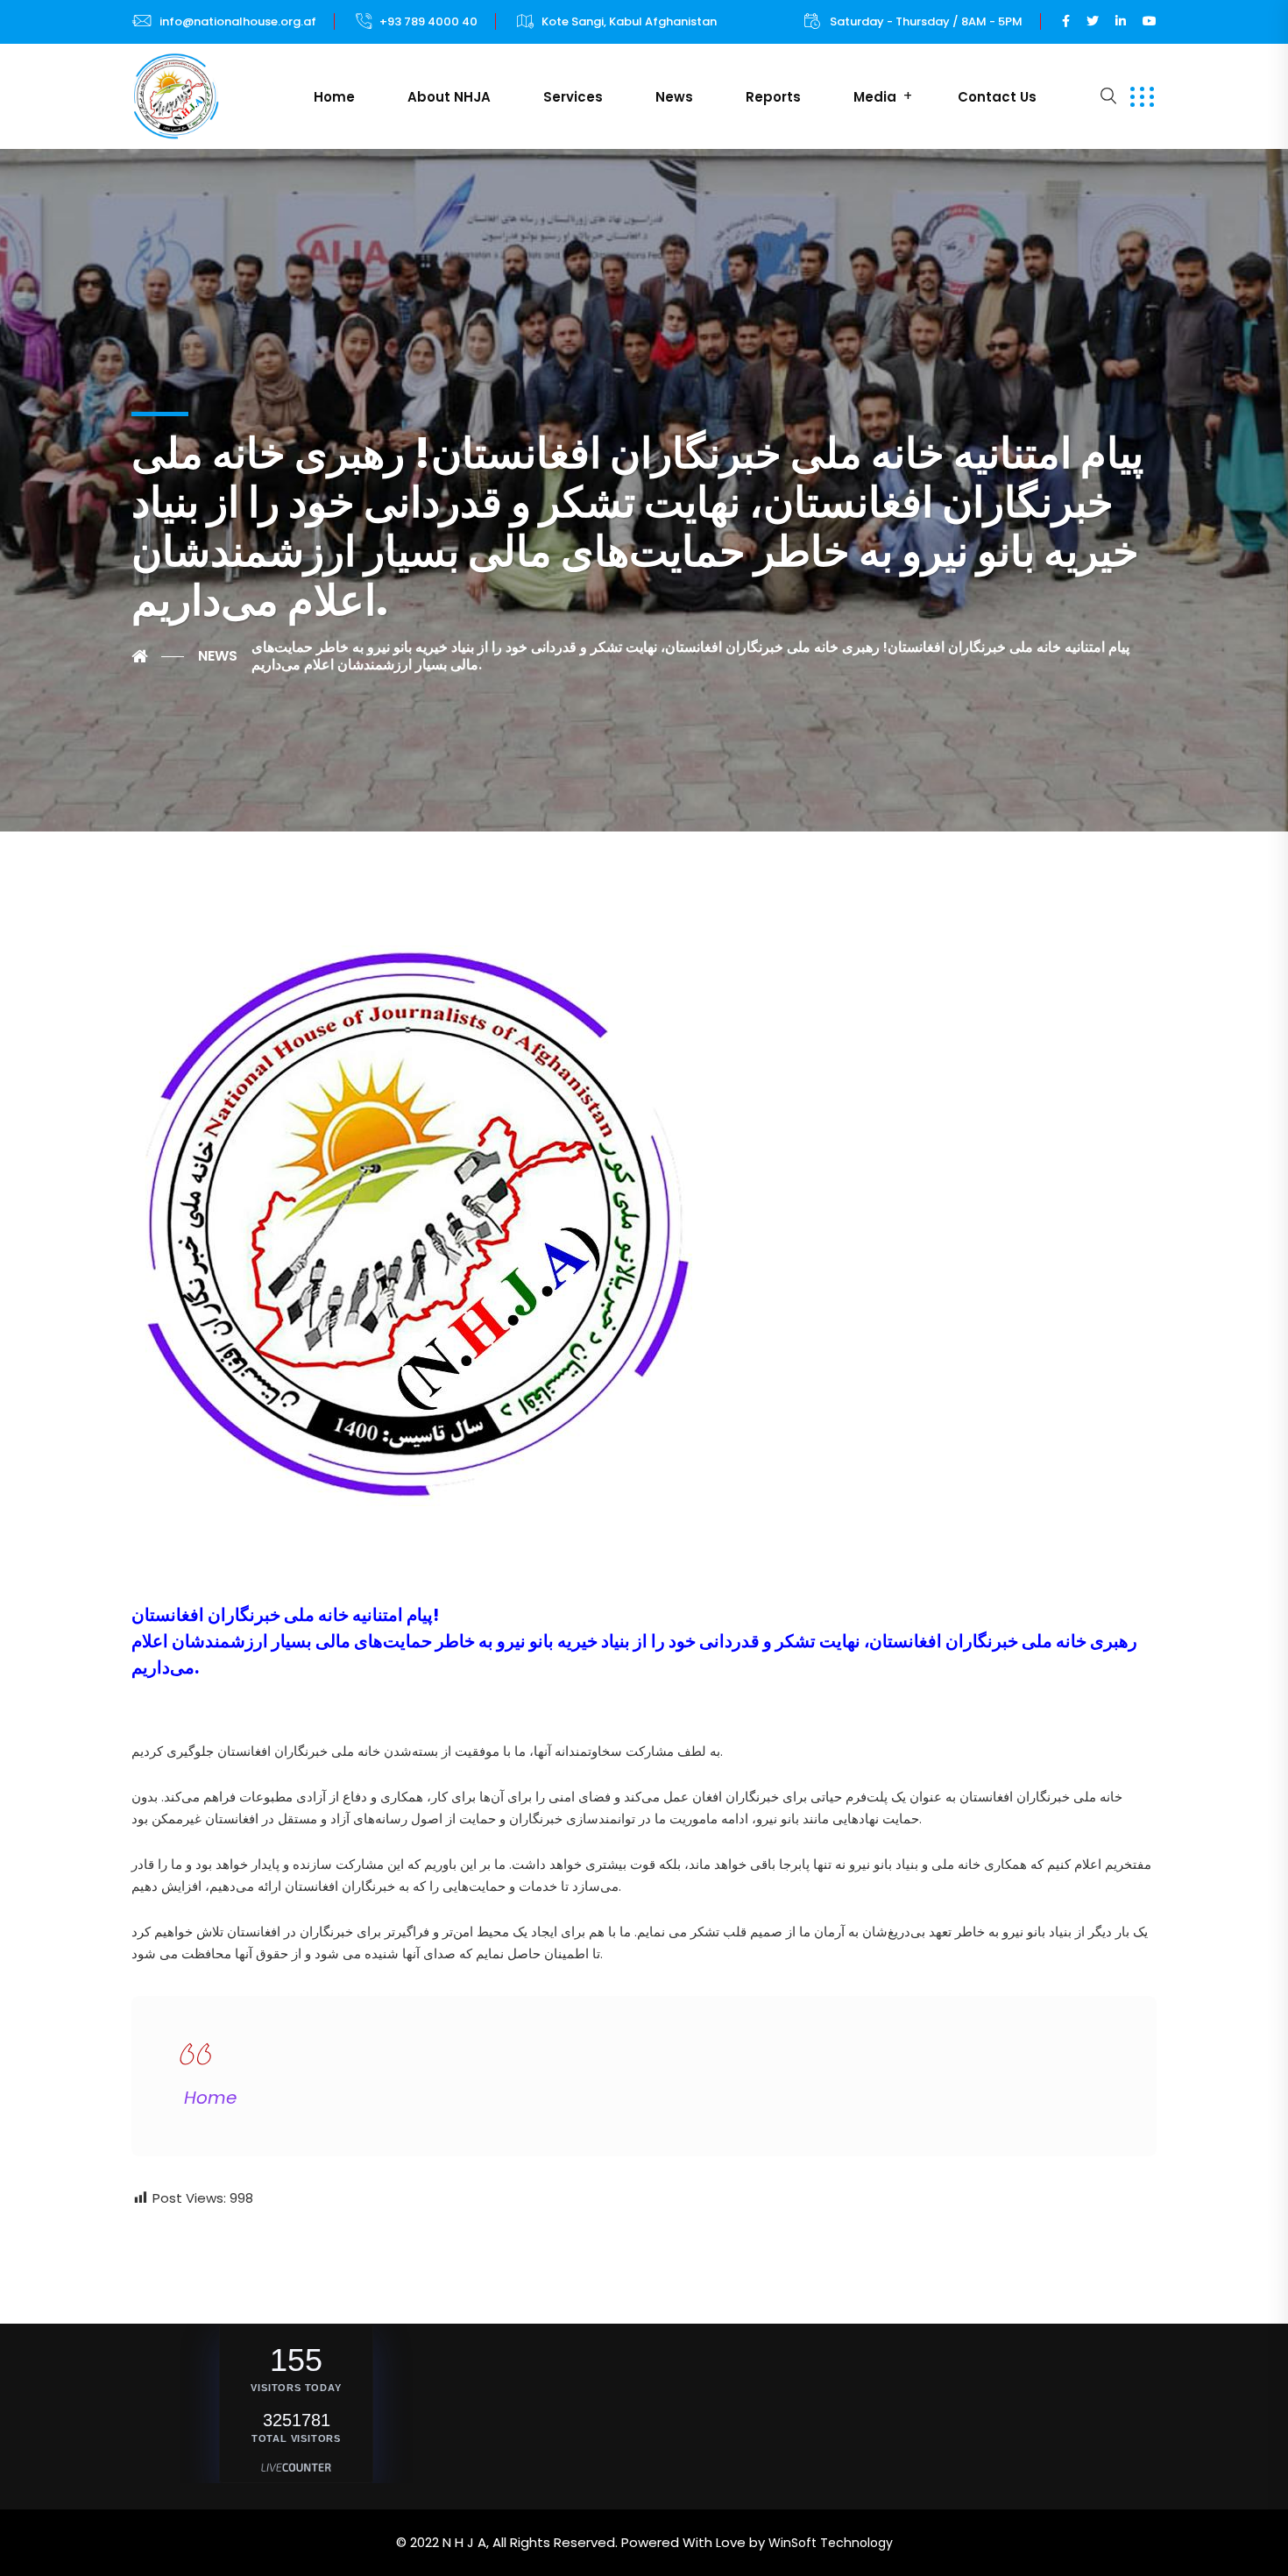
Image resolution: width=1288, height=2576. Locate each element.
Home (334, 97)
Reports (773, 97)
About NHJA (449, 97)
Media (875, 97)
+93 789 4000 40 (428, 21)
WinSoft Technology (831, 2543)
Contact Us (997, 97)
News (674, 97)
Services (573, 97)
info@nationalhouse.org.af (238, 21)
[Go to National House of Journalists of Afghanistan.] (158, 656)
